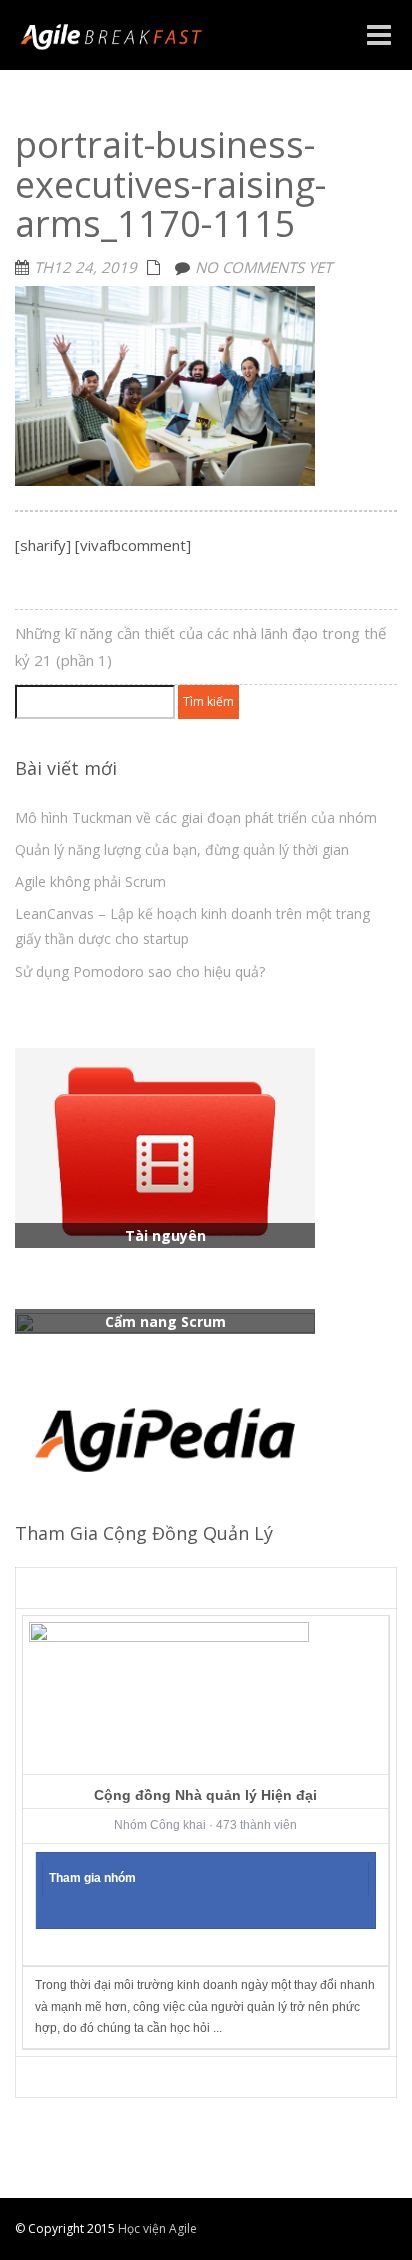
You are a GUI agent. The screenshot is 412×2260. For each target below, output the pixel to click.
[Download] (165, 1145)
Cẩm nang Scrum (165, 1321)
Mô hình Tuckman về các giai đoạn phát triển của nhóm (196, 817)
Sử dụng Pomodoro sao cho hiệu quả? (140, 971)
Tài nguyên (165, 1235)
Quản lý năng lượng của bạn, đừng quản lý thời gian (182, 849)
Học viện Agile (156, 2228)
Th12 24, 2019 (85, 267)
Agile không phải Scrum (90, 881)
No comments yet (263, 267)
